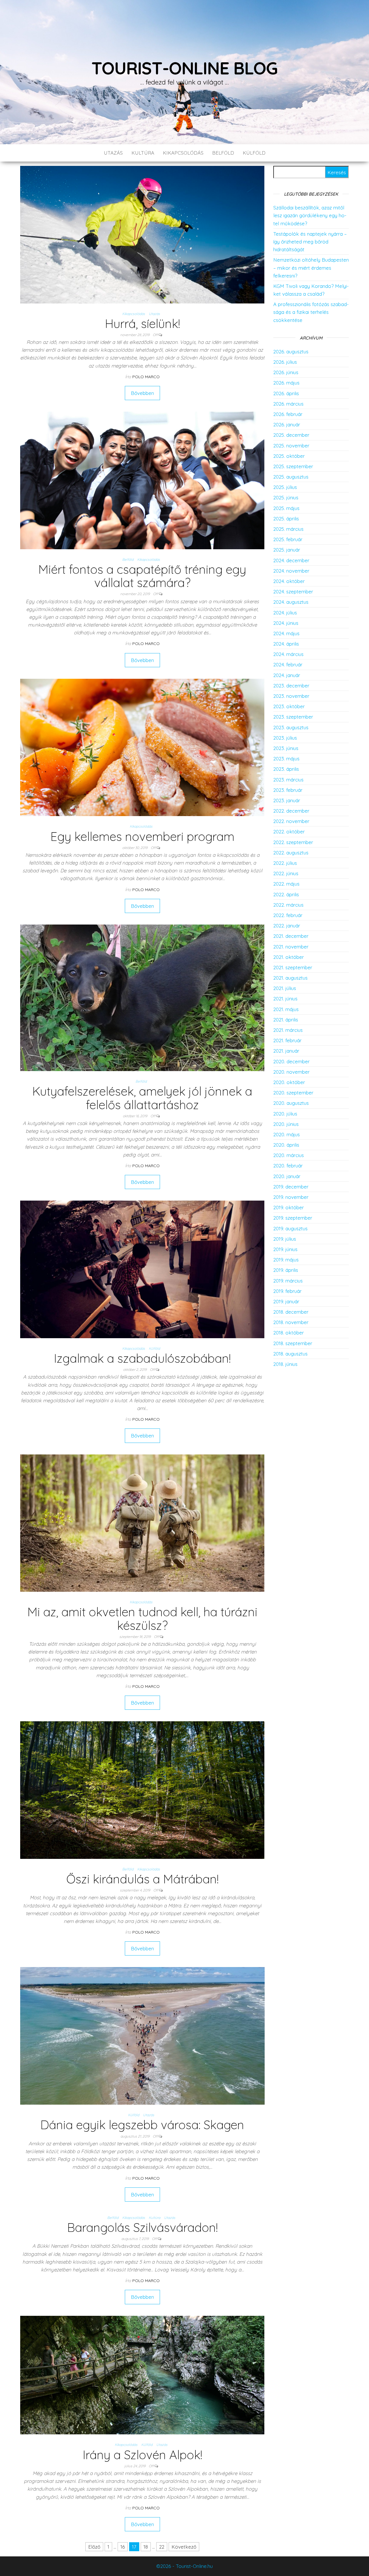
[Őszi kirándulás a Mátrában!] (142, 1789)
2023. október (289, 706)
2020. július (285, 1114)
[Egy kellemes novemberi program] (142, 747)
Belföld (223, 153)
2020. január (287, 1176)
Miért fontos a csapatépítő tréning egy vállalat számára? (142, 576)
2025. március (288, 529)
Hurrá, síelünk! (142, 324)
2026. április (286, 393)
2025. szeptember (293, 466)
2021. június (285, 999)
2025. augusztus (291, 477)
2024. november (291, 571)
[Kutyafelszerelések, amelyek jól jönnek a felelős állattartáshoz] (142, 997)
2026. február (288, 414)
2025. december (291, 435)
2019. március (288, 1281)
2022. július (285, 863)
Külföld (254, 153)
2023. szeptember (293, 717)
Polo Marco (146, 377)
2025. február (288, 539)
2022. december (291, 811)
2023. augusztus (291, 727)
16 (123, 2547)
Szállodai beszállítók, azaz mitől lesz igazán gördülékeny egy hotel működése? (310, 215)
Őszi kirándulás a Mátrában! (142, 1879)
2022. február (288, 915)
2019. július (285, 1239)
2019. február (287, 1291)
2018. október (289, 1333)
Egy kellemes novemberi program (142, 836)
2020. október (289, 1082)
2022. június (286, 873)
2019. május (286, 1260)
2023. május (286, 759)
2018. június (285, 1364)
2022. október (289, 832)
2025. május (286, 508)
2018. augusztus (290, 1354)
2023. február (288, 790)
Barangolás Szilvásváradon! (142, 2227)
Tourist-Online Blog (184, 68)
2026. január (287, 424)
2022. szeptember (293, 842)
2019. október (289, 1207)
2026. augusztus (291, 351)
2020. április (286, 1145)
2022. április (286, 894)
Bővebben (142, 393)
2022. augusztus (291, 853)
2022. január (287, 926)
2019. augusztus (290, 1228)
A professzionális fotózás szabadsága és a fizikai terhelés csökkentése (311, 312)
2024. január (287, 675)
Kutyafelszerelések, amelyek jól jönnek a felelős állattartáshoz (142, 1098)
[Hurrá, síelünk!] (142, 234)
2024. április (286, 644)
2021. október (289, 957)
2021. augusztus (290, 978)
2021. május (286, 1009)
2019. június (285, 1249)
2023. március (288, 780)
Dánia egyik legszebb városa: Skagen (142, 2125)
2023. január (287, 800)
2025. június (286, 497)
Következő (184, 2547)
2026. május (286, 383)
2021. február (287, 1040)
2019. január (286, 1301)
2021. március (288, 1030)
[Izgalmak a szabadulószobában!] (142, 1269)
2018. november (291, 1322)
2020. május (287, 1134)
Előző (94, 2547)
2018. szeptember (293, 1343)
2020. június (286, 1124)
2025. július (285, 487)
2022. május (286, 884)
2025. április (286, 519)
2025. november (291, 446)
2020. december (291, 1061)
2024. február (288, 664)
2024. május (286, 633)
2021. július (285, 988)
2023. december (291, 686)
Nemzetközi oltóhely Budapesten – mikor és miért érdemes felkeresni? (311, 268)
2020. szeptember (293, 1093)
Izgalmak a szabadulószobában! (142, 1358)
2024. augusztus (291, 602)
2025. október (289, 456)
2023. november (291, 696)
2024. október (289, 581)
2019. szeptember (293, 1218)
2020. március (289, 1155)
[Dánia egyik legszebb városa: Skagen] (142, 2035)
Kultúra (143, 153)
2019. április (286, 1270)
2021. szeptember (293, 967)
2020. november (291, 1072)
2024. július (285, 613)
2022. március (288, 905)
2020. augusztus (291, 1103)
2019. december (291, 1187)
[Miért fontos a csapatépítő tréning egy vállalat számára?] (142, 480)
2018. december (291, 1312)
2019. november (291, 1197)
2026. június (286, 372)
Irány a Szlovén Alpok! (142, 2455)
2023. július (285, 738)
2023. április (286, 769)
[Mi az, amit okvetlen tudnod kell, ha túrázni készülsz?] (142, 1522)
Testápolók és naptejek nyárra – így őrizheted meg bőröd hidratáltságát (310, 242)
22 (162, 2547)
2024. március (288, 654)
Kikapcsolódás (183, 153)
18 (146, 2547)
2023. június (286, 748)
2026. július (285, 362)
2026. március (288, 404)
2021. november (291, 947)
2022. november (291, 821)
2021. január (286, 1051)
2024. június (286, 623)
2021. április (286, 1020)
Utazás (113, 153)
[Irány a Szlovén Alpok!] (142, 2375)
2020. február (288, 1166)
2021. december (291, 936)
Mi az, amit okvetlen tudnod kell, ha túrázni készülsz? (142, 1618)
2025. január (287, 550)
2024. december (291, 560)
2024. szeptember (293, 591)
